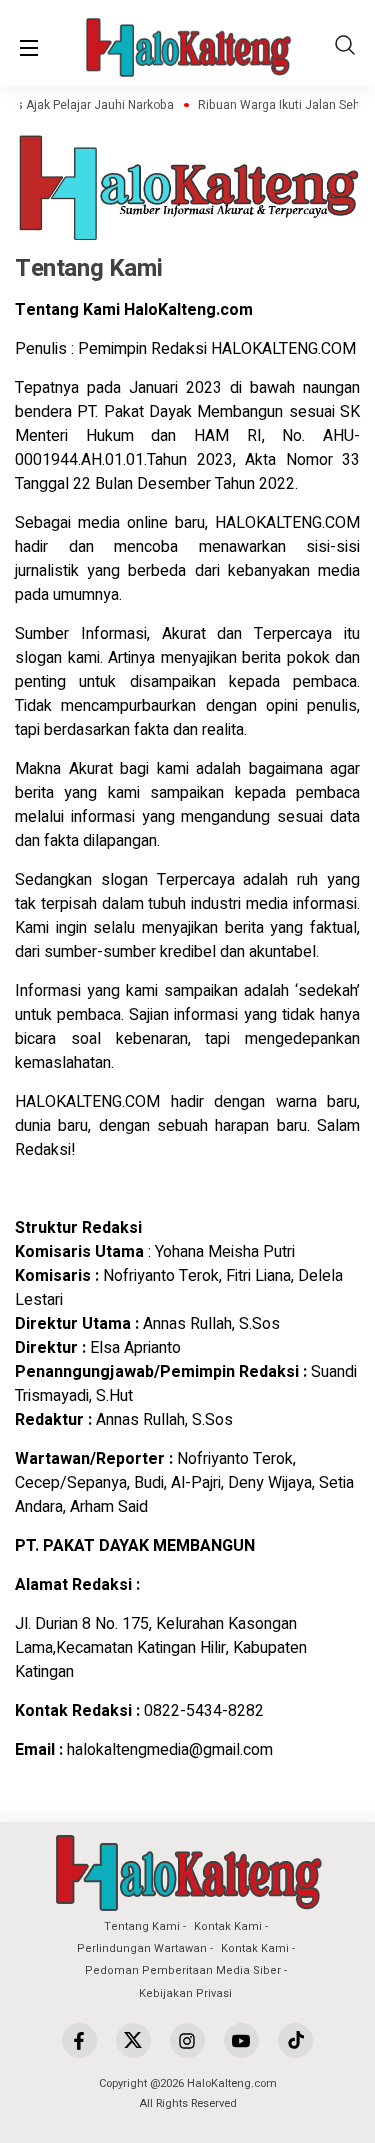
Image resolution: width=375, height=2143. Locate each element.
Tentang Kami (142, 1926)
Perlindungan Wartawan (142, 1948)
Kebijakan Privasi (185, 1993)
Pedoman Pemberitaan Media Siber (183, 1970)
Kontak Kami (228, 1926)
